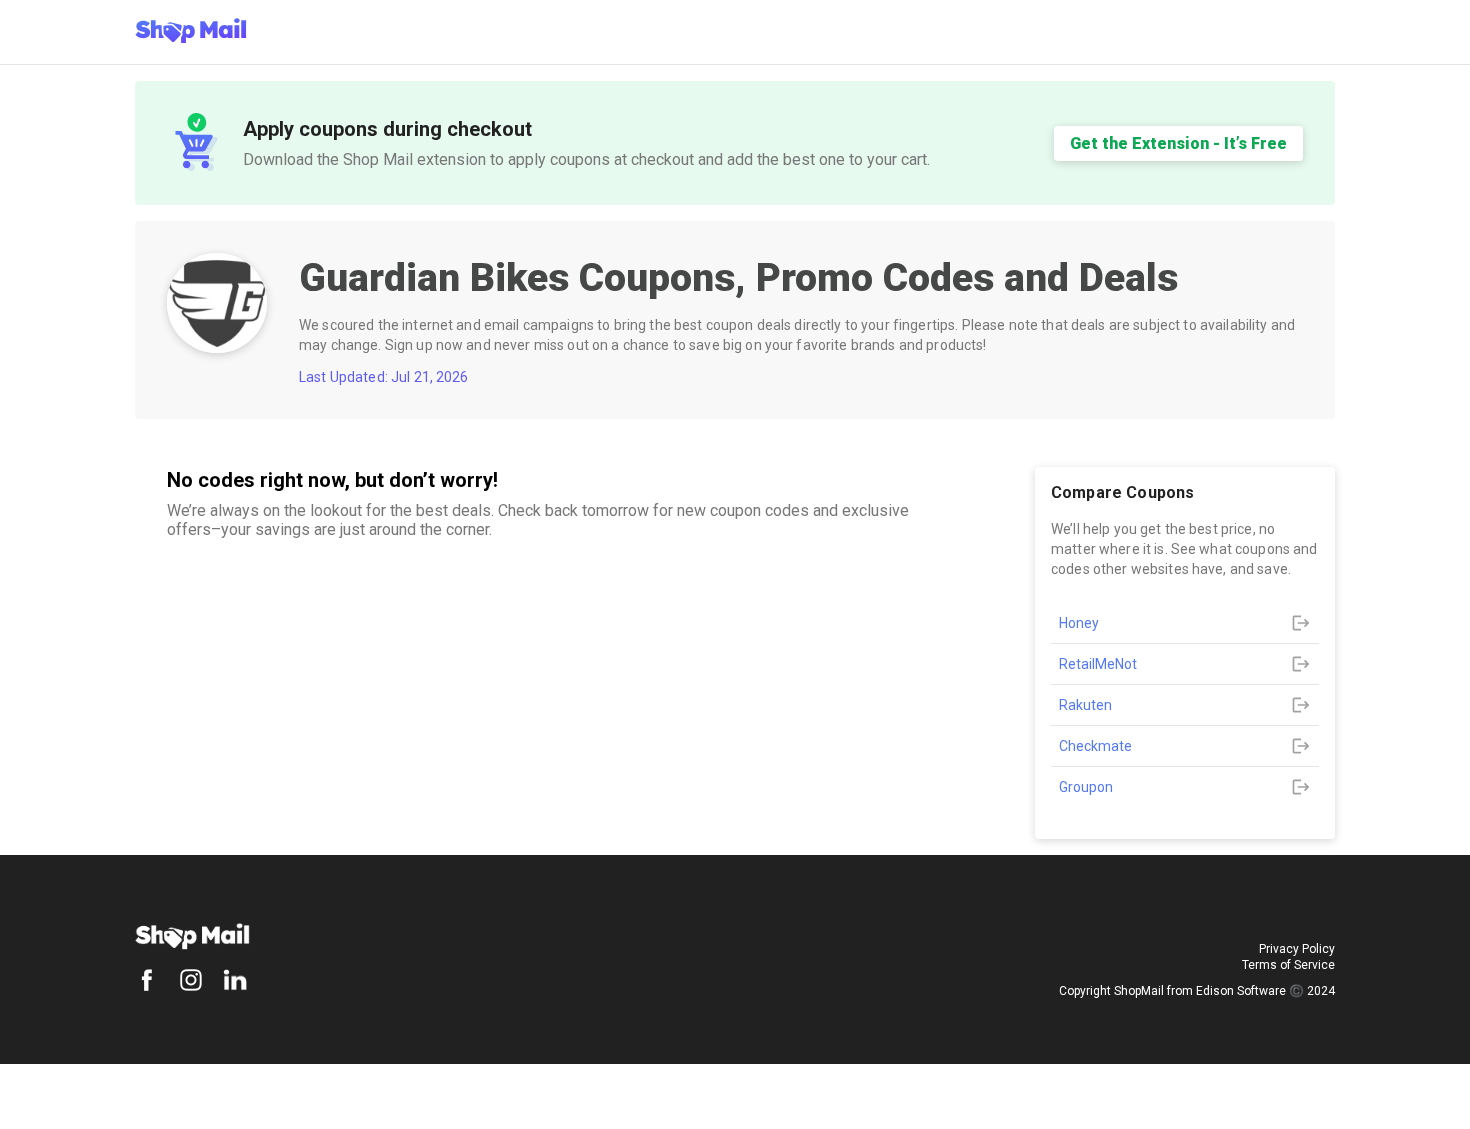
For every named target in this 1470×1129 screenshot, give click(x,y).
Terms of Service (1288, 965)
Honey (1079, 623)
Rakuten (1085, 705)
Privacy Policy (1297, 949)
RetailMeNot (1098, 664)
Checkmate (1095, 746)
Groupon (1086, 787)
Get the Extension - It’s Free (1178, 143)
